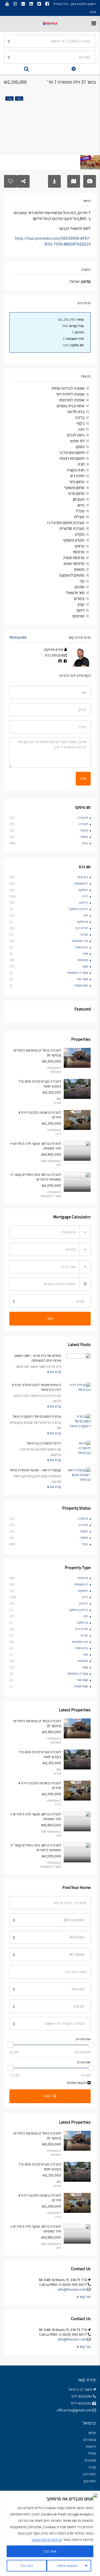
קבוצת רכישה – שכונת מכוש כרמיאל (35, 1470)
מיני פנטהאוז (80, 941)
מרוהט (80, 546)
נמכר (85, 843)
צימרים (79, 599)
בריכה (80, 417)
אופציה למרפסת (72, 400)
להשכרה (83, 818)
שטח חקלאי (81, 985)
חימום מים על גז (72, 453)
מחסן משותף (74, 488)
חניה (81, 464)
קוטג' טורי (82, 979)
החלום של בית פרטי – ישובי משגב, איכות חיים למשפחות (37, 1358)
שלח (83, 778)
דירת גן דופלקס (79, 909)
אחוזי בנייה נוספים (71, 406)
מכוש (92, 2433)
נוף (82, 581)
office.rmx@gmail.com (74, 2410)
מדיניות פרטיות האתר (47, 2540)
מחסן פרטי (76, 493)
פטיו (85, 953)
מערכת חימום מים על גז (66, 523)
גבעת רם (90, 2440)
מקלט (80, 534)
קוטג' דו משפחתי (78, 973)
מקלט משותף (74, 540)
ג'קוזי (81, 423)
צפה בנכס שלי (18, 637)
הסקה (80, 447)
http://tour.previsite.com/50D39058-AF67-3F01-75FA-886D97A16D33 (53, 241)
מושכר (84, 830)
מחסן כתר (77, 482)
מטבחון (79, 499)
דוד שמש (77, 441)
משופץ (79, 569)
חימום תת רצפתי (72, 458)
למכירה (83, 824)
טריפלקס (83, 922)
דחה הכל (27, 2566)
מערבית (90, 2460)
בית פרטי (83, 877)
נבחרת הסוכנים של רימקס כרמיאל (37, 1416)
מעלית (79, 517)
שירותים (79, 616)
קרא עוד (55, 1372)
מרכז (92, 2467)
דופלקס (83, 890)
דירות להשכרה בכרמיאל (44, 1443)
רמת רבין (90, 2474)
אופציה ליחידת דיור (70, 394)
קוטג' (85, 966)
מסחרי (84, 837)
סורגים (80, 587)
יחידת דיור (77, 476)
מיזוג (81, 505)
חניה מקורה (76, 470)
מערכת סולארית (72, 528)
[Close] (94, 2495)
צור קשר (84, 2297)
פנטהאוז (83, 960)
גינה (81, 429)
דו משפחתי (81, 883)
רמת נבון (89, 2481)
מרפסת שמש (74, 563)
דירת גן (84, 903)
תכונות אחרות (77, 2083)
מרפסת (79, 552)
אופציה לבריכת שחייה (68, 388)
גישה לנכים (76, 435)
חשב (50, 1318)
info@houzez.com (72, 2289)
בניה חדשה (76, 412)
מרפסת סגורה (74, 558)
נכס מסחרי (81, 947)
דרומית (91, 2446)
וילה (86, 915)
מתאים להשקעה (72, 575)
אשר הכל (50, 2551)
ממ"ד (80, 511)
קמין (81, 604)
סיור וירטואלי (75, 593)
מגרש (84, 934)
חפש (47, 2096)
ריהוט (81, 610)
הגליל (92, 2453)
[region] (50, 2533)
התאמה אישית (67, 2566)
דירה (85, 896)
